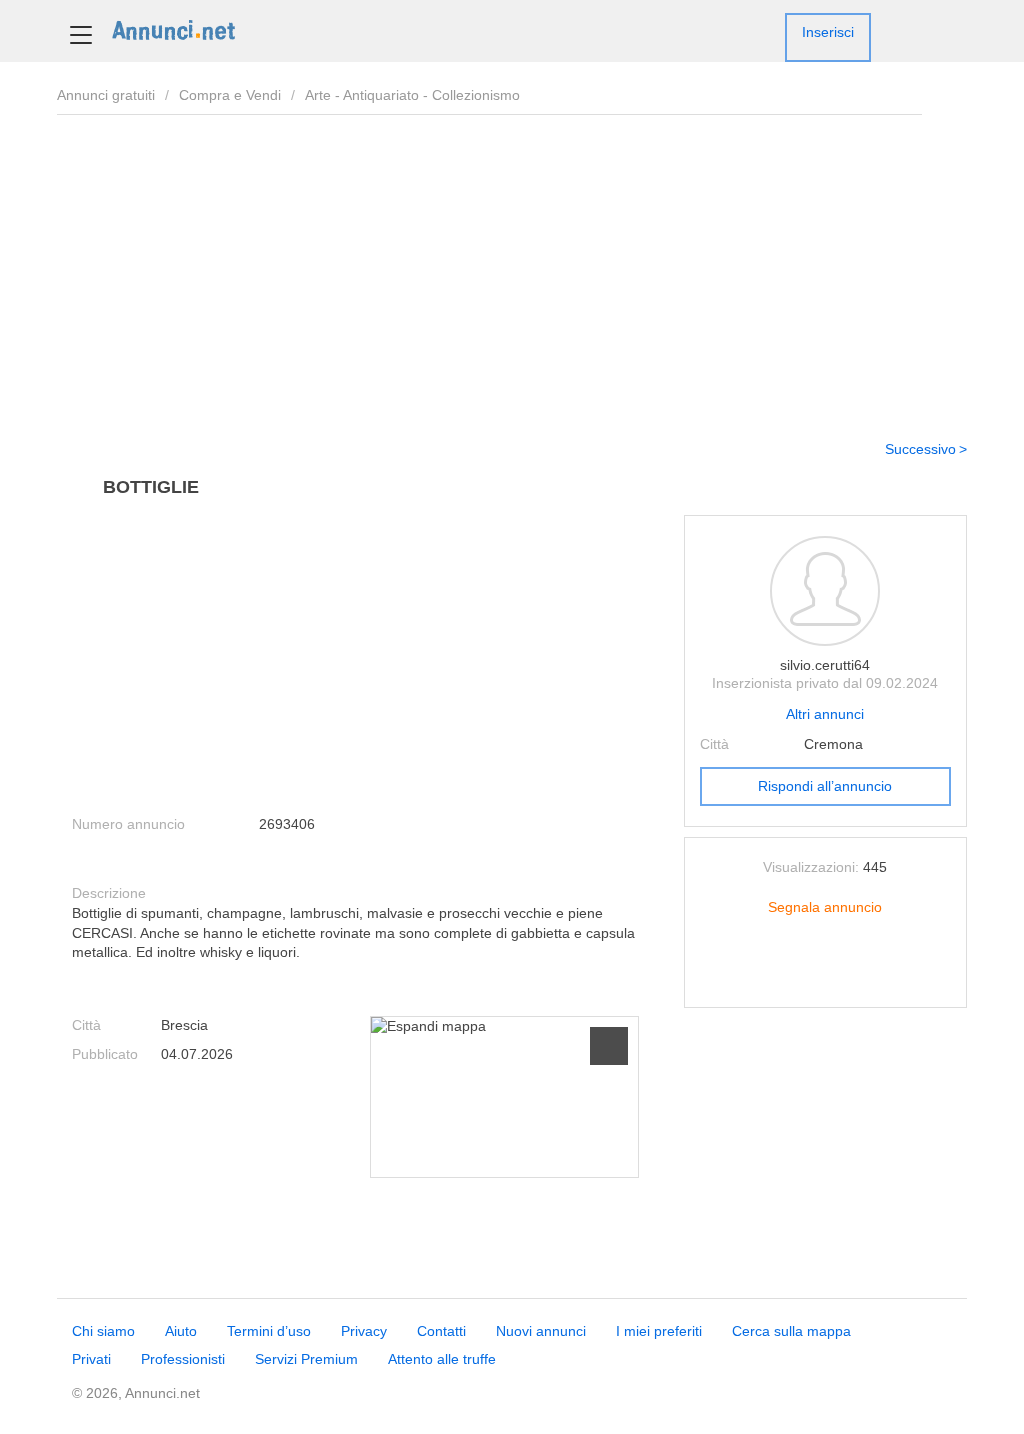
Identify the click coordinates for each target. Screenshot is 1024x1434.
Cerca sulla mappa (791, 1331)
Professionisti (183, 1359)
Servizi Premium (306, 1359)
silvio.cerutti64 (825, 665)
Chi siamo (103, 1331)
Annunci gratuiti (106, 95)
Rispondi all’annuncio (825, 786)
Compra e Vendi (230, 95)
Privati (91, 1359)
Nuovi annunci (541, 1331)
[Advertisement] (512, 270)
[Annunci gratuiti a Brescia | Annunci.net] (173, 29)
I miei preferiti (659, 1331)
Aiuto (181, 1331)
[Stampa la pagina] (825, 976)
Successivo (920, 449)
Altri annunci (825, 714)
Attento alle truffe (442, 1359)
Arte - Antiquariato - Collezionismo (412, 95)
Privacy (364, 1331)
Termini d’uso (269, 1331)
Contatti (441, 1331)
